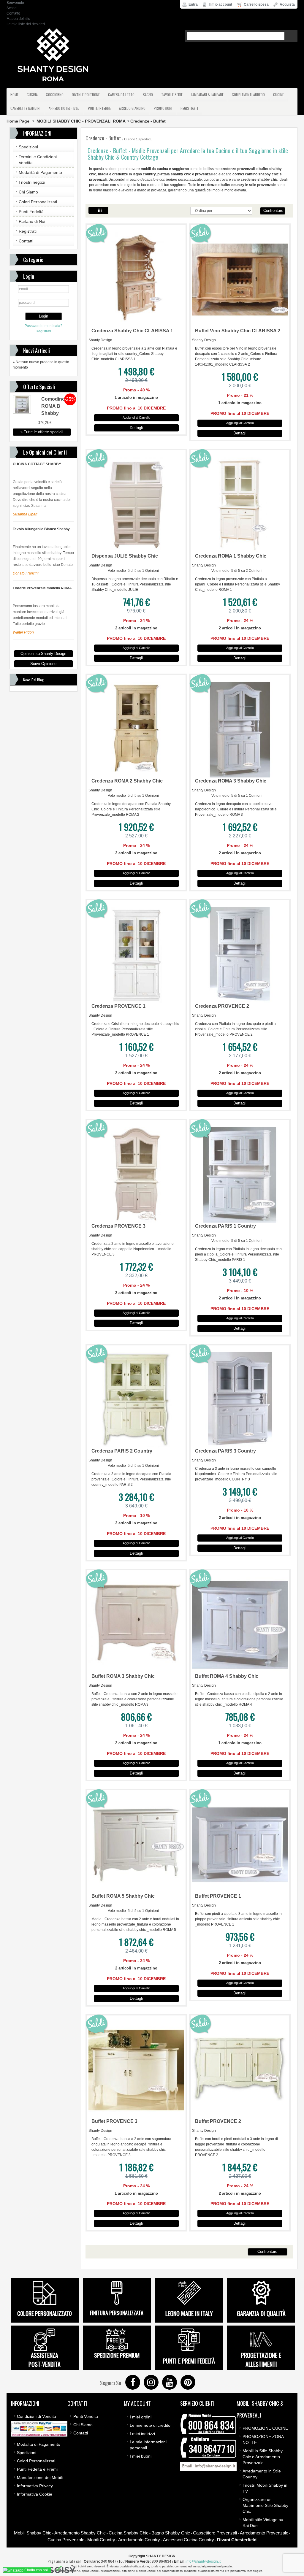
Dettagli (136, 428)
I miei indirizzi (142, 2434)
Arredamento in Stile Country (262, 2474)
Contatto (13, 13)
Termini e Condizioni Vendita (38, 160)
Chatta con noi (36, 2570)
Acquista (287, 4)
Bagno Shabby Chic (171, 2533)
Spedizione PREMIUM (117, 2355)
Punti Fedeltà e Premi (37, 2469)
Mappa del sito (18, 19)
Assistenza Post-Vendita (45, 2360)
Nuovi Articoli (37, 350)
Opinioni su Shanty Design (43, 654)
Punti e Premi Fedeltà (189, 2361)
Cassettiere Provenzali (215, 2533)
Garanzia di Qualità (261, 2313)
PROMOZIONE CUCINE (265, 2428)
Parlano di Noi (32, 221)
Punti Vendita (86, 2416)
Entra (193, 4)
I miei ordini (141, 2417)
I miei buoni (141, 2456)
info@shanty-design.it (203, 2561)
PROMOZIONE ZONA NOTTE (263, 2439)
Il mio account (220, 4)
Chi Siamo (28, 192)
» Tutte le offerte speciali (42, 432)
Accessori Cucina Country (189, 2540)
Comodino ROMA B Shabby (53, 406)
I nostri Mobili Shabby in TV (265, 2488)
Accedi (12, 8)
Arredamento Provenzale (264, 2533)
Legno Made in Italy (189, 2313)
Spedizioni (28, 147)
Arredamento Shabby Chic (80, 2533)
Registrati (28, 231)
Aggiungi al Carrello (136, 418)
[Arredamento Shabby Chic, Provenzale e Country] (53, 55)
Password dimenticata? (43, 326)
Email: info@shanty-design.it (208, 2466)
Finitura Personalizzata (117, 2313)
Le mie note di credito (150, 2425)
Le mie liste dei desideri (26, 24)
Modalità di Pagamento (40, 172)
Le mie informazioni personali (148, 2445)
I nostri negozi (32, 182)
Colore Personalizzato (45, 2313)
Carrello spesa (256, 4)
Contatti (26, 241)
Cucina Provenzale (66, 2540)
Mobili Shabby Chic (33, 2533)
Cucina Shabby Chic (129, 2533)
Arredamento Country (139, 2540)
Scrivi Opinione (43, 664)
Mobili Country (101, 2540)
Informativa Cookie (35, 2494)
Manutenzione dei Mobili (40, 2477)
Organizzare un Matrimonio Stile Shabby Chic (265, 2505)
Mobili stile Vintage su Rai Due (263, 2523)
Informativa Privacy (35, 2486)
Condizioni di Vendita (37, 2416)
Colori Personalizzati (38, 202)
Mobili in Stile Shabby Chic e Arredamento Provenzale (263, 2457)
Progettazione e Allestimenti (261, 2360)
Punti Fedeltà (31, 212)
